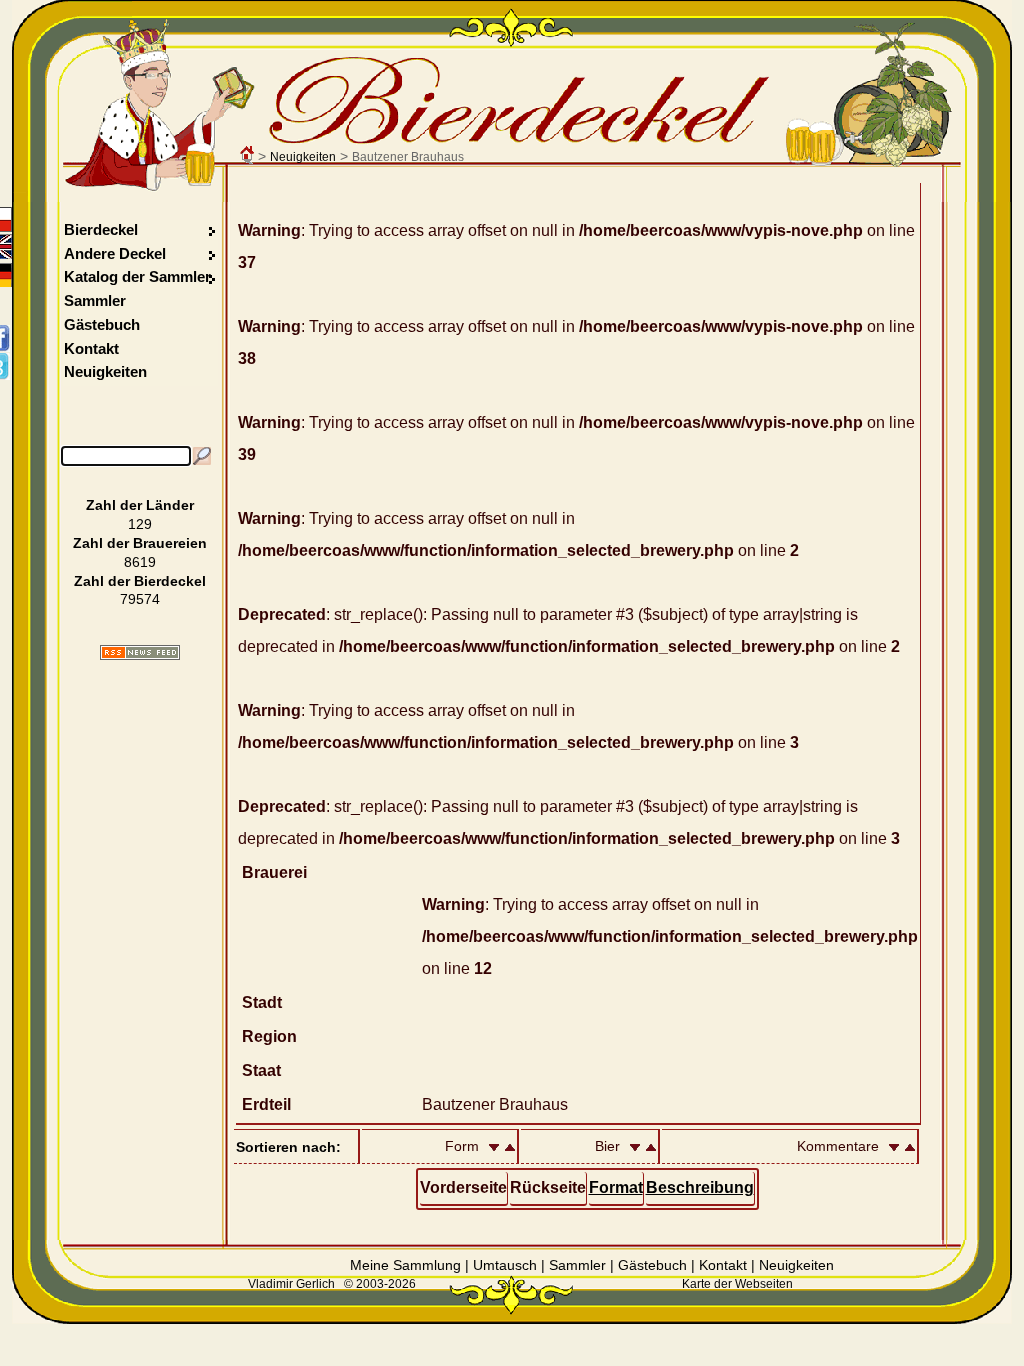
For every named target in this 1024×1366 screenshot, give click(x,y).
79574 (140, 599)
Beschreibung (700, 1187)
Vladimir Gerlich (291, 1284)
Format (616, 1187)
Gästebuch (102, 324)
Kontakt (91, 348)
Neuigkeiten (303, 157)
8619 (140, 562)
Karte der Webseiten (737, 1284)
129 (140, 524)
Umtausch (505, 1265)
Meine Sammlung (405, 1265)
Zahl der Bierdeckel (140, 581)
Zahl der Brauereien (140, 543)
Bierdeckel (101, 229)
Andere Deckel (115, 253)
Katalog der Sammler (137, 276)
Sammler (95, 300)
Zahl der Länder (140, 505)
